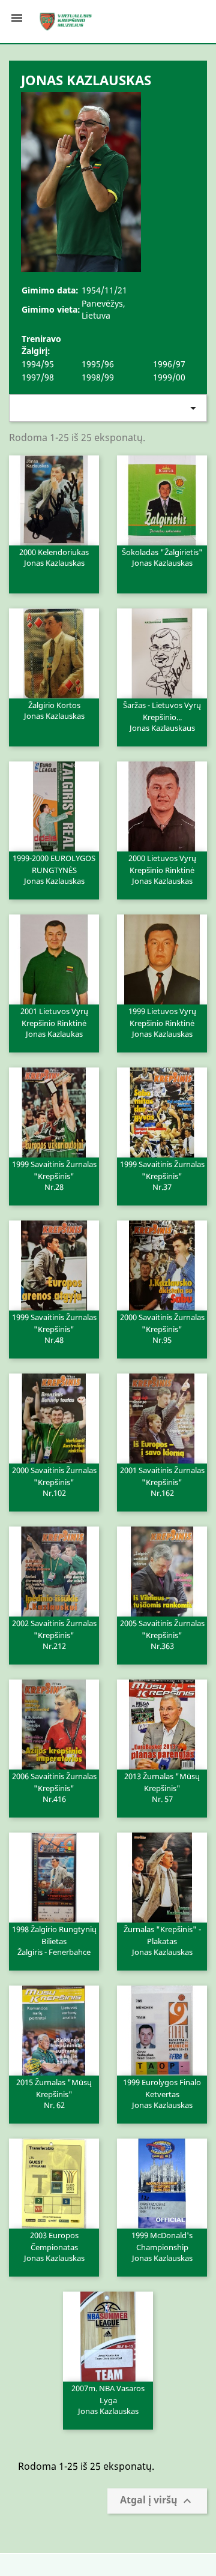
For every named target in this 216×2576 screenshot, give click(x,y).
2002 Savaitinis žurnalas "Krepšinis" (54, 1634)
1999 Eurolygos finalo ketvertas (162, 2093)
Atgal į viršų (157, 2501)
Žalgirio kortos (54, 710)
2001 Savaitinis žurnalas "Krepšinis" (162, 1481)
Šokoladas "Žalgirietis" (162, 557)
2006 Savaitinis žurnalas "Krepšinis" (54, 1787)
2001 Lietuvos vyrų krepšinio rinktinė (54, 1022)
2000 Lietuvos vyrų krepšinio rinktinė (162, 869)
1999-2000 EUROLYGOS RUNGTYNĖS (54, 869)
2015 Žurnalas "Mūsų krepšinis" (54, 2093)
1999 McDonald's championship (162, 2246)
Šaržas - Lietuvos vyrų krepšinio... (162, 716)
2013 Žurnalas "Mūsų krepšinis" (162, 1787)
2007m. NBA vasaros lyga (108, 2399)
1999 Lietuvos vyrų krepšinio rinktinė (162, 1022)
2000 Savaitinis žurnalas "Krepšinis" (162, 1328)
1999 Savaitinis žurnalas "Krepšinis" (54, 1175)
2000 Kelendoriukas (54, 557)
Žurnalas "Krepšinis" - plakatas (162, 1940)
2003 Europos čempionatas (54, 2246)
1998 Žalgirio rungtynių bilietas (54, 1940)
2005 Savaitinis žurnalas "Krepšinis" (162, 1634)
